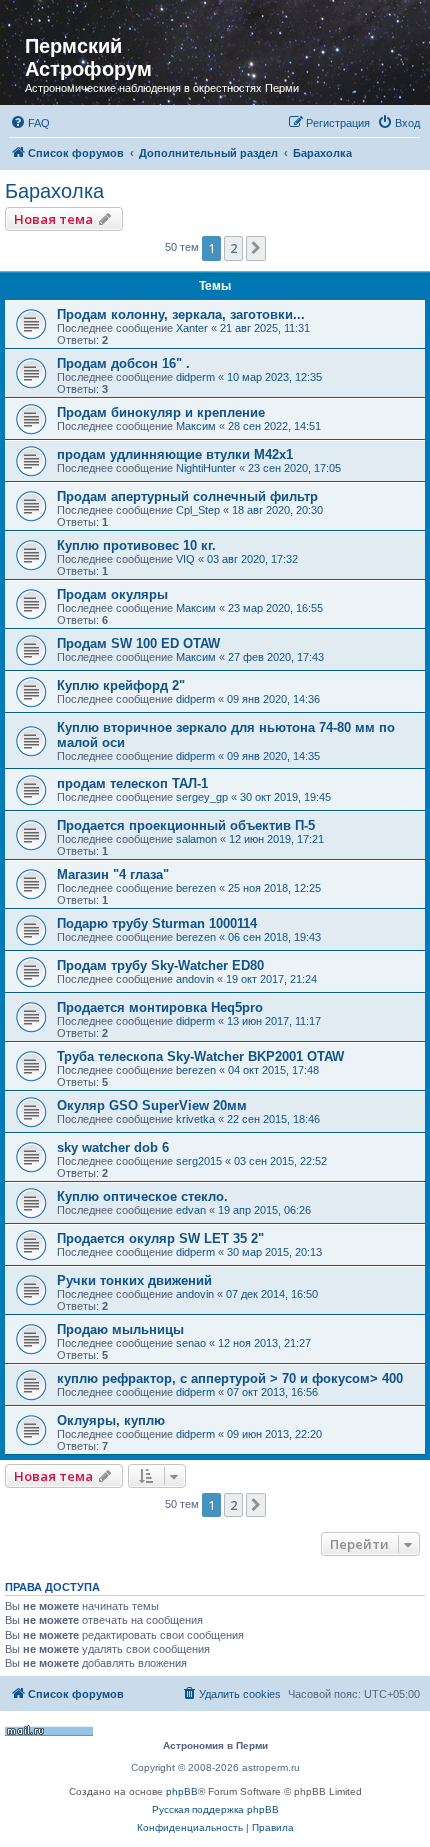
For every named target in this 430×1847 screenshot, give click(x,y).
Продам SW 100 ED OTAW (138, 643)
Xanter (192, 328)
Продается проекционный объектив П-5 (186, 825)
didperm (195, 377)
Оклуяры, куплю (111, 1420)
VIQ (185, 559)
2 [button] (233, 248)
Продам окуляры (112, 594)
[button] (256, 248)
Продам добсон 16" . (123, 363)
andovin (195, 979)
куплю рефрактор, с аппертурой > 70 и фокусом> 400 (230, 1378)
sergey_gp (202, 797)
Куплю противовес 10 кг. (136, 545)
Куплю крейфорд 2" (121, 685)
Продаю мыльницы (120, 1329)
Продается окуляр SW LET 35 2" (160, 1238)
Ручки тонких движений (134, 1280)
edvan (191, 1210)
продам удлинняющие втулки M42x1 (175, 454)
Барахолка (54, 191)
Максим (196, 426)
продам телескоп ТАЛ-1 (132, 783)
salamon (196, 839)
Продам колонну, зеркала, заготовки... (181, 314)
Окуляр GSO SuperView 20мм (152, 1105)
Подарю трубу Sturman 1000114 (157, 923)
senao (191, 1343)
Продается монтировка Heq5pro (160, 1007)
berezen (196, 888)
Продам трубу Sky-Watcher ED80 (160, 965)
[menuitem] (30, 123)
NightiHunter (206, 468)
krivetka (195, 1119)
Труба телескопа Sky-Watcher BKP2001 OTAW (200, 1056)
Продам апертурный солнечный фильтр (187, 496)
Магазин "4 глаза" (113, 874)
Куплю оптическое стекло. (142, 1196)
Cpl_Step (198, 510)
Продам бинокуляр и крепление (161, 412)
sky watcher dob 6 (113, 1147)
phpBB (182, 1791)
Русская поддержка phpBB (215, 1809)
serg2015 (199, 1161)
